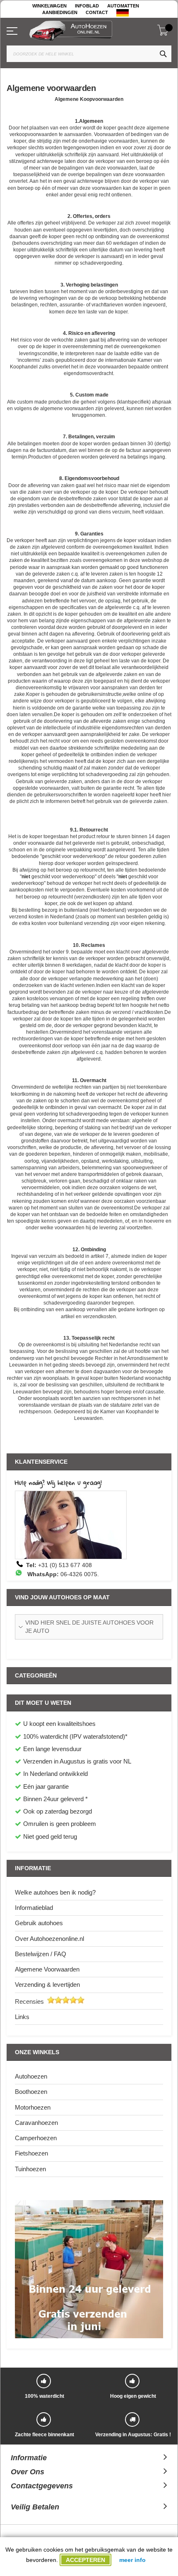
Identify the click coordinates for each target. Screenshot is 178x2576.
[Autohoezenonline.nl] (93, 29)
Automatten (123, 6)
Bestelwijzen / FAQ (41, 1954)
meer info (132, 2560)
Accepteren (85, 2560)
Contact (97, 12)
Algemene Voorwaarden (47, 1969)
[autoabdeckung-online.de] (123, 13)
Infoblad (87, 6)
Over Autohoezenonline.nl (49, 1939)
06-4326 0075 (79, 1574)
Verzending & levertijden (47, 1985)
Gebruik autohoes (39, 1923)
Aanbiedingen (60, 12)
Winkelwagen (49, 6)
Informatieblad (34, 1908)
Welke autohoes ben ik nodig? (55, 1892)
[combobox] (89, 54)
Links (22, 2017)
